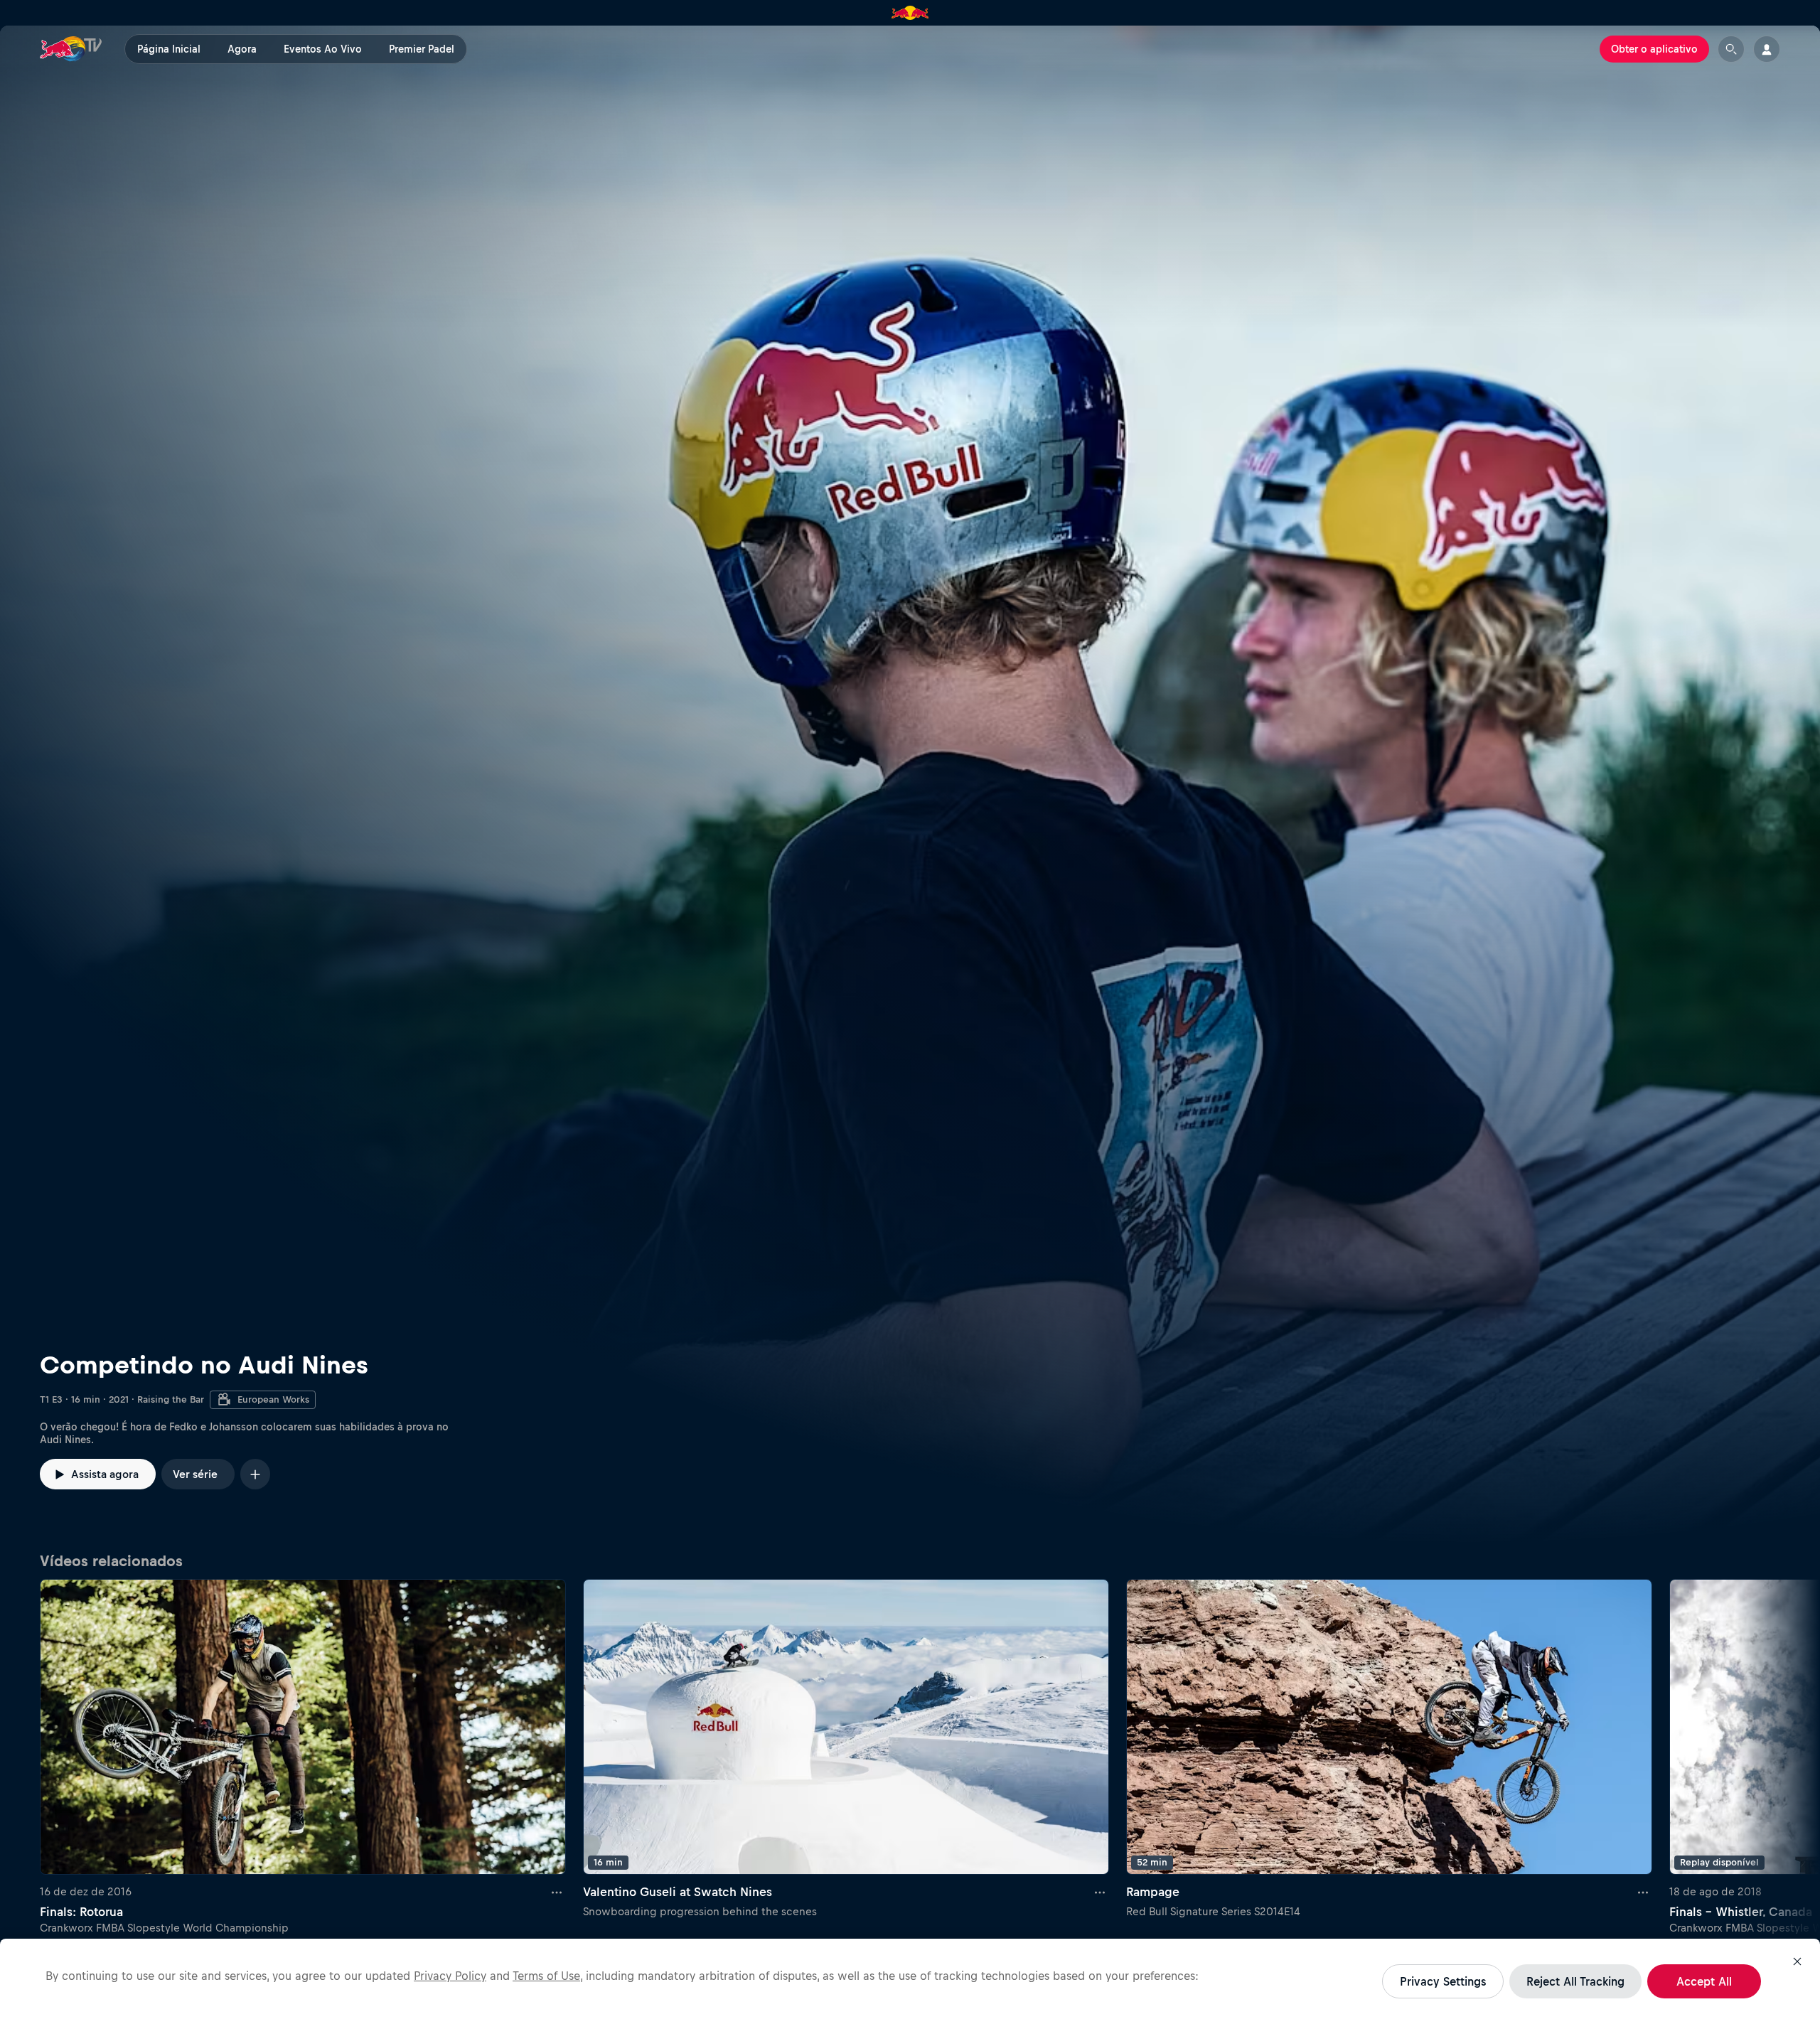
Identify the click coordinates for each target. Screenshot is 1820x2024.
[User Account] (1767, 49)
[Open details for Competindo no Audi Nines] (910, 785)
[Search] (1731, 49)
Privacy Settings (1443, 1981)
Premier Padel (422, 49)
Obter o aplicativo (1654, 49)
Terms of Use (546, 1976)
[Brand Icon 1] (910, 13)
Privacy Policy (450, 1976)
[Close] (1797, 1961)
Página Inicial (169, 49)
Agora (242, 49)
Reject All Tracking (1575, 1981)
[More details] (557, 1892)
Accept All (1704, 1981)
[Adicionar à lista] (255, 1474)
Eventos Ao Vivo (323, 49)
